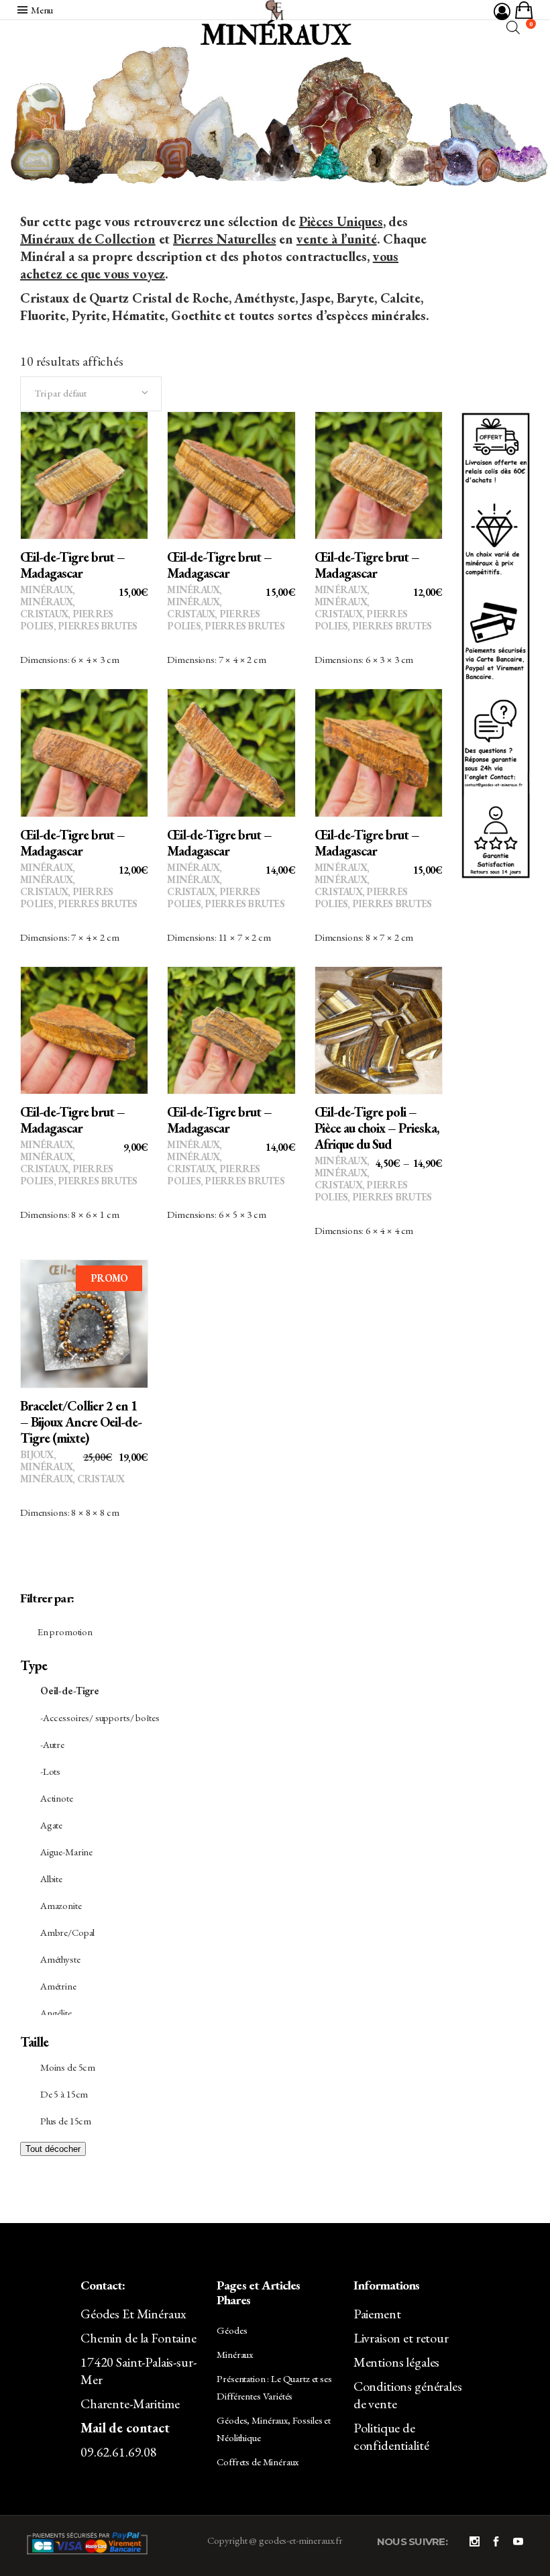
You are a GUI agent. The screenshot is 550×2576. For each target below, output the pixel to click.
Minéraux (46, 589)
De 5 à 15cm (64, 2094)
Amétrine (58, 1986)
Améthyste (60, 1959)
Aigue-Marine (66, 1852)
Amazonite (61, 1905)
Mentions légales (397, 2362)
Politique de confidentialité (391, 2436)
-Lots (50, 1771)
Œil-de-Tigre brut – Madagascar (72, 565)
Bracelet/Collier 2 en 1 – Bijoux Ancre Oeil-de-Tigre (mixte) (81, 1422)
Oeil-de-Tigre (70, 1691)
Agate (51, 1825)
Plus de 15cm (66, 2121)
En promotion (65, 1632)
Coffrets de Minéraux (258, 2462)
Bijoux (37, 1454)
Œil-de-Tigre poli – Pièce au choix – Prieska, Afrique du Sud (377, 1128)
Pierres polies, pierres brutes (79, 620)
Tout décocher (53, 2149)
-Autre (52, 1744)
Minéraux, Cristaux (47, 608)
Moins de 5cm (68, 2067)
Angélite (56, 2013)
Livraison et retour (401, 2338)
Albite (51, 1878)
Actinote (57, 1798)
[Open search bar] (513, 27)
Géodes (232, 2330)
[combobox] (91, 394)
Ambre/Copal (67, 1932)
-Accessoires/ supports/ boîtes (100, 1717)
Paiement (377, 2314)
